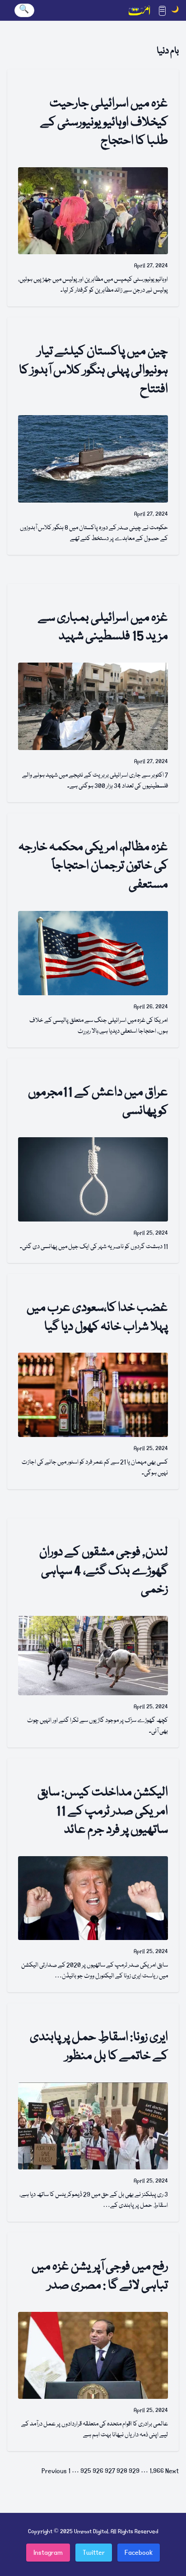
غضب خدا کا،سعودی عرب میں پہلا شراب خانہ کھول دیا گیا (97, 1318)
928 (122, 2471)
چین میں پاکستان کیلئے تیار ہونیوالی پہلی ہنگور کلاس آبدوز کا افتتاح (93, 371)
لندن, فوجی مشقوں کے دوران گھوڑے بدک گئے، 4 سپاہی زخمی (104, 1571)
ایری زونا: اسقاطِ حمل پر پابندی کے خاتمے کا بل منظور (99, 2047)
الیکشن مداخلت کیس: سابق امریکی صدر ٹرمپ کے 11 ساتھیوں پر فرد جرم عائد (103, 1812)
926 (98, 2471)
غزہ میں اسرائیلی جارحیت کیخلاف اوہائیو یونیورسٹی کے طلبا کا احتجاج (104, 123)
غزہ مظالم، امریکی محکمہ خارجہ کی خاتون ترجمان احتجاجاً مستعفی (93, 866)
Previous (54, 2471)
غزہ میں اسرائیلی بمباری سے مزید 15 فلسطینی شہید (103, 628)
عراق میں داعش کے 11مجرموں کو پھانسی (98, 1102)
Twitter (94, 2553)
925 (86, 2471)
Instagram (48, 2553)
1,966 (157, 2471)
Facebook (139, 2553)
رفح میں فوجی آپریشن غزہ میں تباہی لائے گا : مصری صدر (100, 2276)
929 (134, 2471)
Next (172, 2471)
